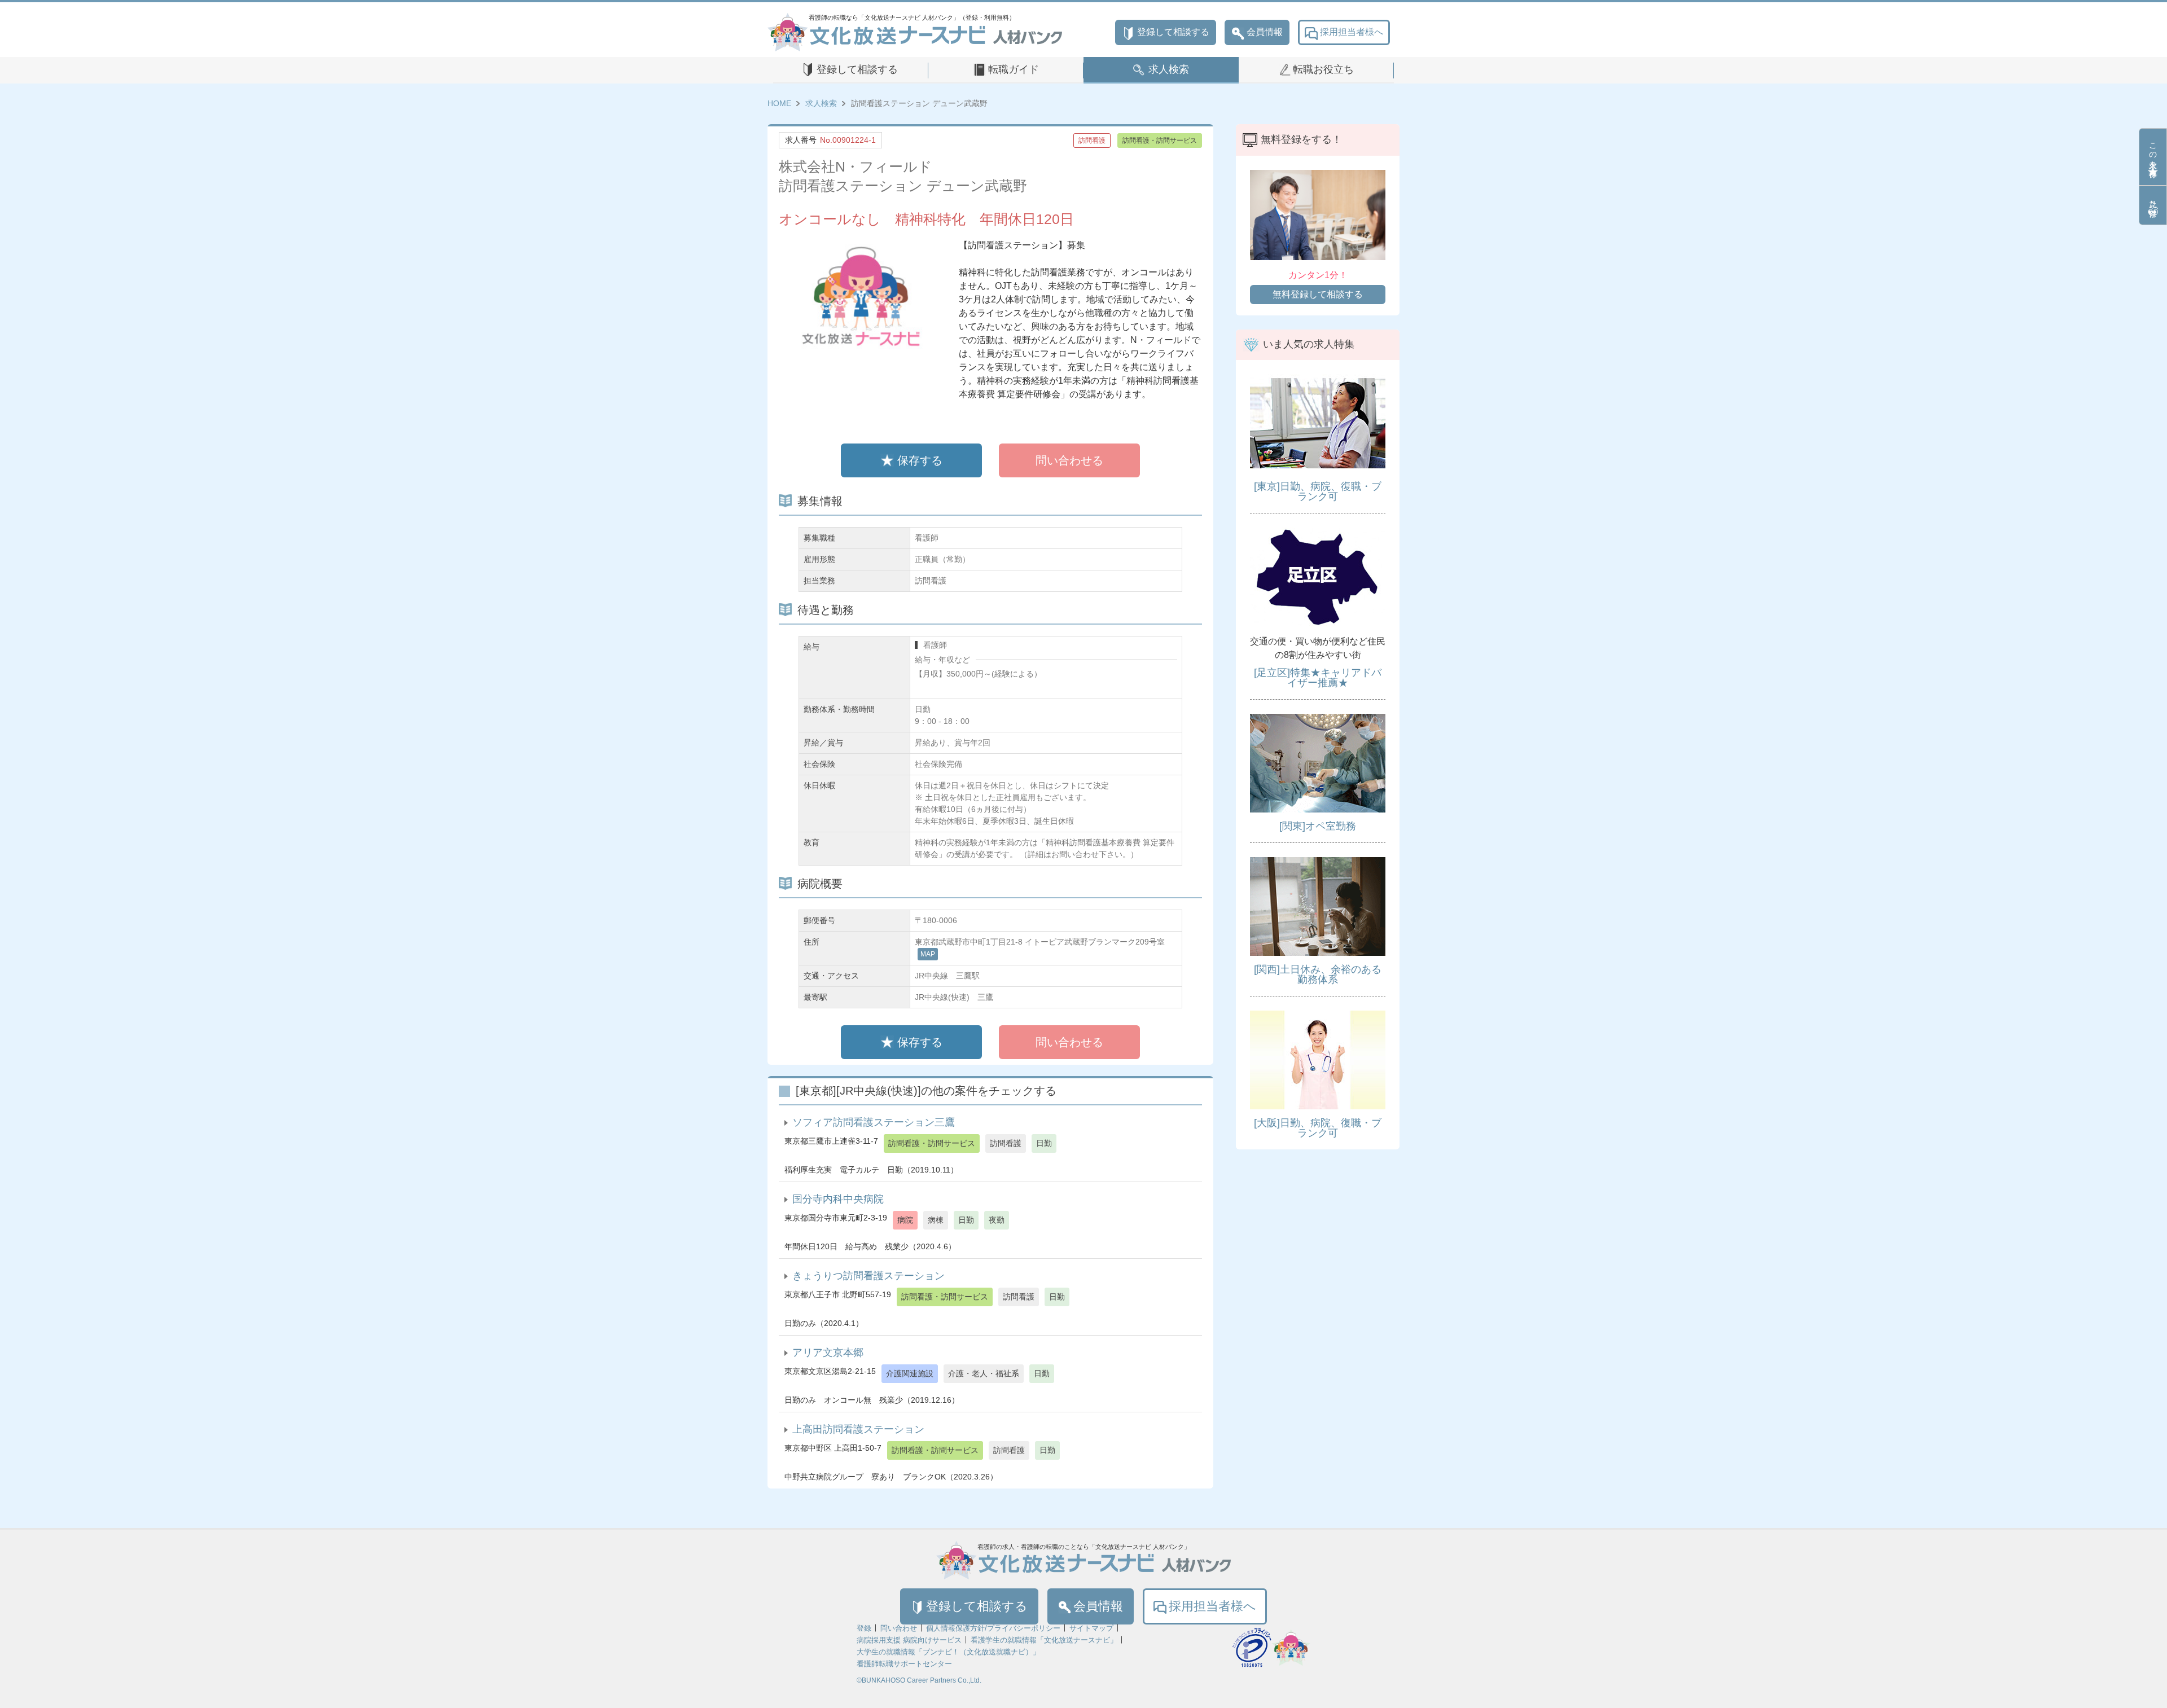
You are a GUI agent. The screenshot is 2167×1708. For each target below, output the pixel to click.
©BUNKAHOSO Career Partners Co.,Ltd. (919, 1680)
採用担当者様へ (1352, 32)
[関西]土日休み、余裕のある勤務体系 (1318, 974)
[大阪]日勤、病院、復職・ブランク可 (1318, 1128)
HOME (779, 103)
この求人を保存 (2153, 151)
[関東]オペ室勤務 (1318, 826)
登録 (864, 1628)
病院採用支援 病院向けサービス (909, 1640)
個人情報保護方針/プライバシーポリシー (993, 1628)
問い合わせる (1069, 460)
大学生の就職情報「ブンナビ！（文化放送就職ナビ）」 (948, 1652)
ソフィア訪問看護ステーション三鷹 (874, 1122)
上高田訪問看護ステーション (858, 1429)
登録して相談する (1173, 32)
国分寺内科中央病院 (838, 1199)
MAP (928, 954)
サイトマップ (1091, 1628)
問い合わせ (899, 1628)
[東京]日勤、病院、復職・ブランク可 (1318, 491)
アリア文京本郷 (828, 1353)
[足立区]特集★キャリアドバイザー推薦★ (1318, 678)
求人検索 (1169, 69)
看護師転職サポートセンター (904, 1664)
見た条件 (2153, 199)
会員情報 (1265, 32)
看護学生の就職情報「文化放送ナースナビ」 (1044, 1640)
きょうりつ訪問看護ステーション (868, 1276)
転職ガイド (1014, 69)
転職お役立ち (1323, 69)
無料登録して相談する (1318, 294)
